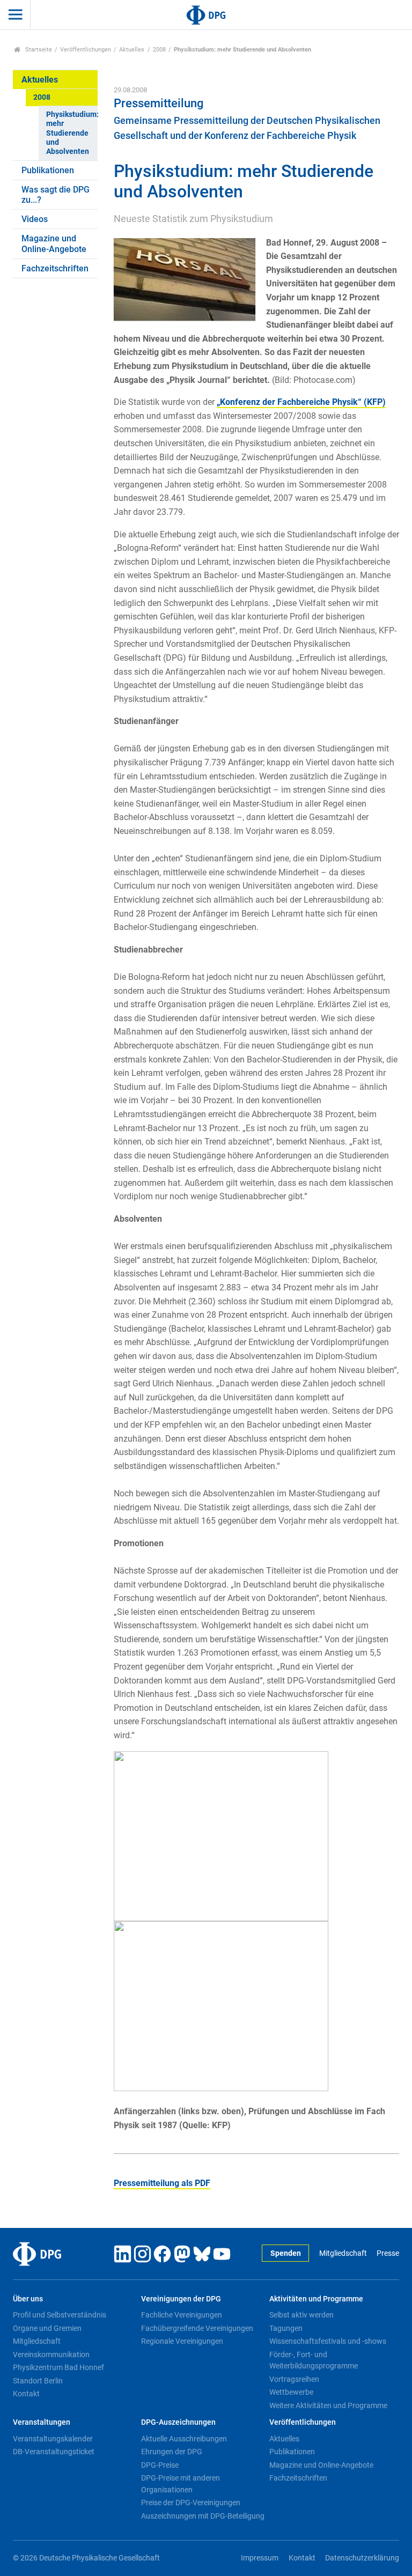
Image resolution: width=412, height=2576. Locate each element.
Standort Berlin (38, 2381)
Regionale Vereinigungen (182, 2341)
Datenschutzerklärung (362, 2558)
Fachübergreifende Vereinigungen (197, 2328)
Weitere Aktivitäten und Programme (328, 2405)
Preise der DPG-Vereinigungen (191, 2503)
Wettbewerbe (291, 2392)
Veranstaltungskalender (53, 2439)
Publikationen (48, 170)
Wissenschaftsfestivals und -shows (328, 2341)
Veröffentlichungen (86, 50)
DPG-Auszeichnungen (178, 2422)
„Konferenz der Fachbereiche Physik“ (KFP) (301, 402)
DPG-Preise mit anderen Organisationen (181, 2484)
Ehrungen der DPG (172, 2452)
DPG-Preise (160, 2465)
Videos (35, 219)
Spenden (286, 2253)
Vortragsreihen (294, 2379)
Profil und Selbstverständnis (60, 2315)
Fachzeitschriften (55, 268)
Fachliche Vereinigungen (182, 2315)
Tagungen (286, 2328)
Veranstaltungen (42, 2422)
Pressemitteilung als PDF (162, 2183)
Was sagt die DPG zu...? (56, 195)
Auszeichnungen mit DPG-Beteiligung (203, 2516)
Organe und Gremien (47, 2328)
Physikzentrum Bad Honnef (58, 2367)
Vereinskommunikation (51, 2354)
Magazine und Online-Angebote (54, 243)
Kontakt (26, 2394)
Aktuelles (132, 50)
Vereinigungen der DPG (181, 2299)
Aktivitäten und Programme (316, 2299)
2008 (159, 50)
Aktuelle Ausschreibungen (184, 2439)
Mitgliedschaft (343, 2253)
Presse (388, 2253)
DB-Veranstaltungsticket (54, 2452)
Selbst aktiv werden (301, 2315)
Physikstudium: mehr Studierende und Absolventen (72, 133)
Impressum (260, 2558)
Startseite (38, 50)
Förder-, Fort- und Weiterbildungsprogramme (314, 2360)
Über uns (28, 2299)
